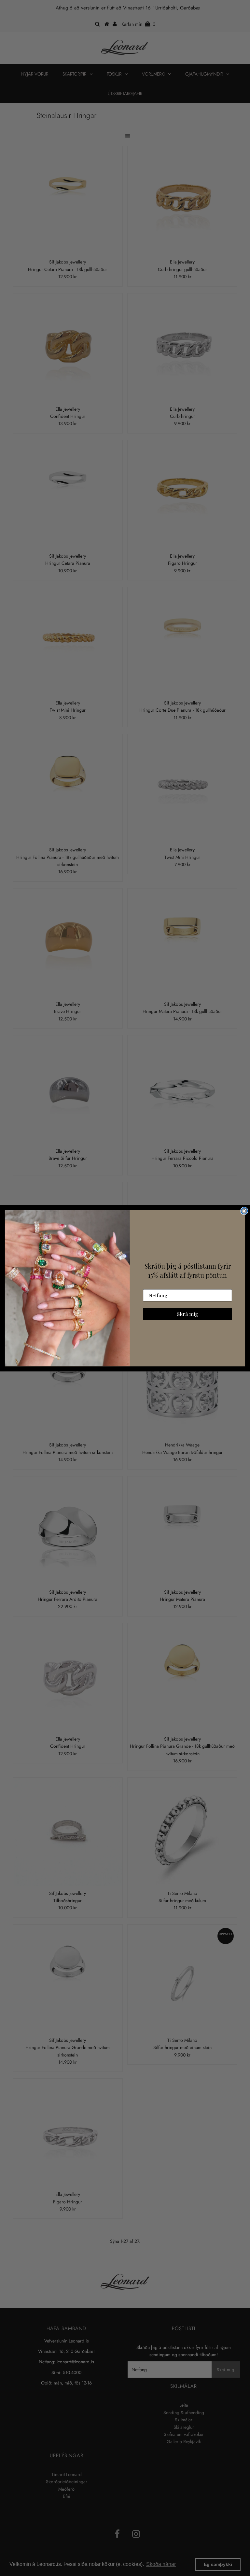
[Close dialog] (244, 1211)
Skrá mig (188, 1313)
